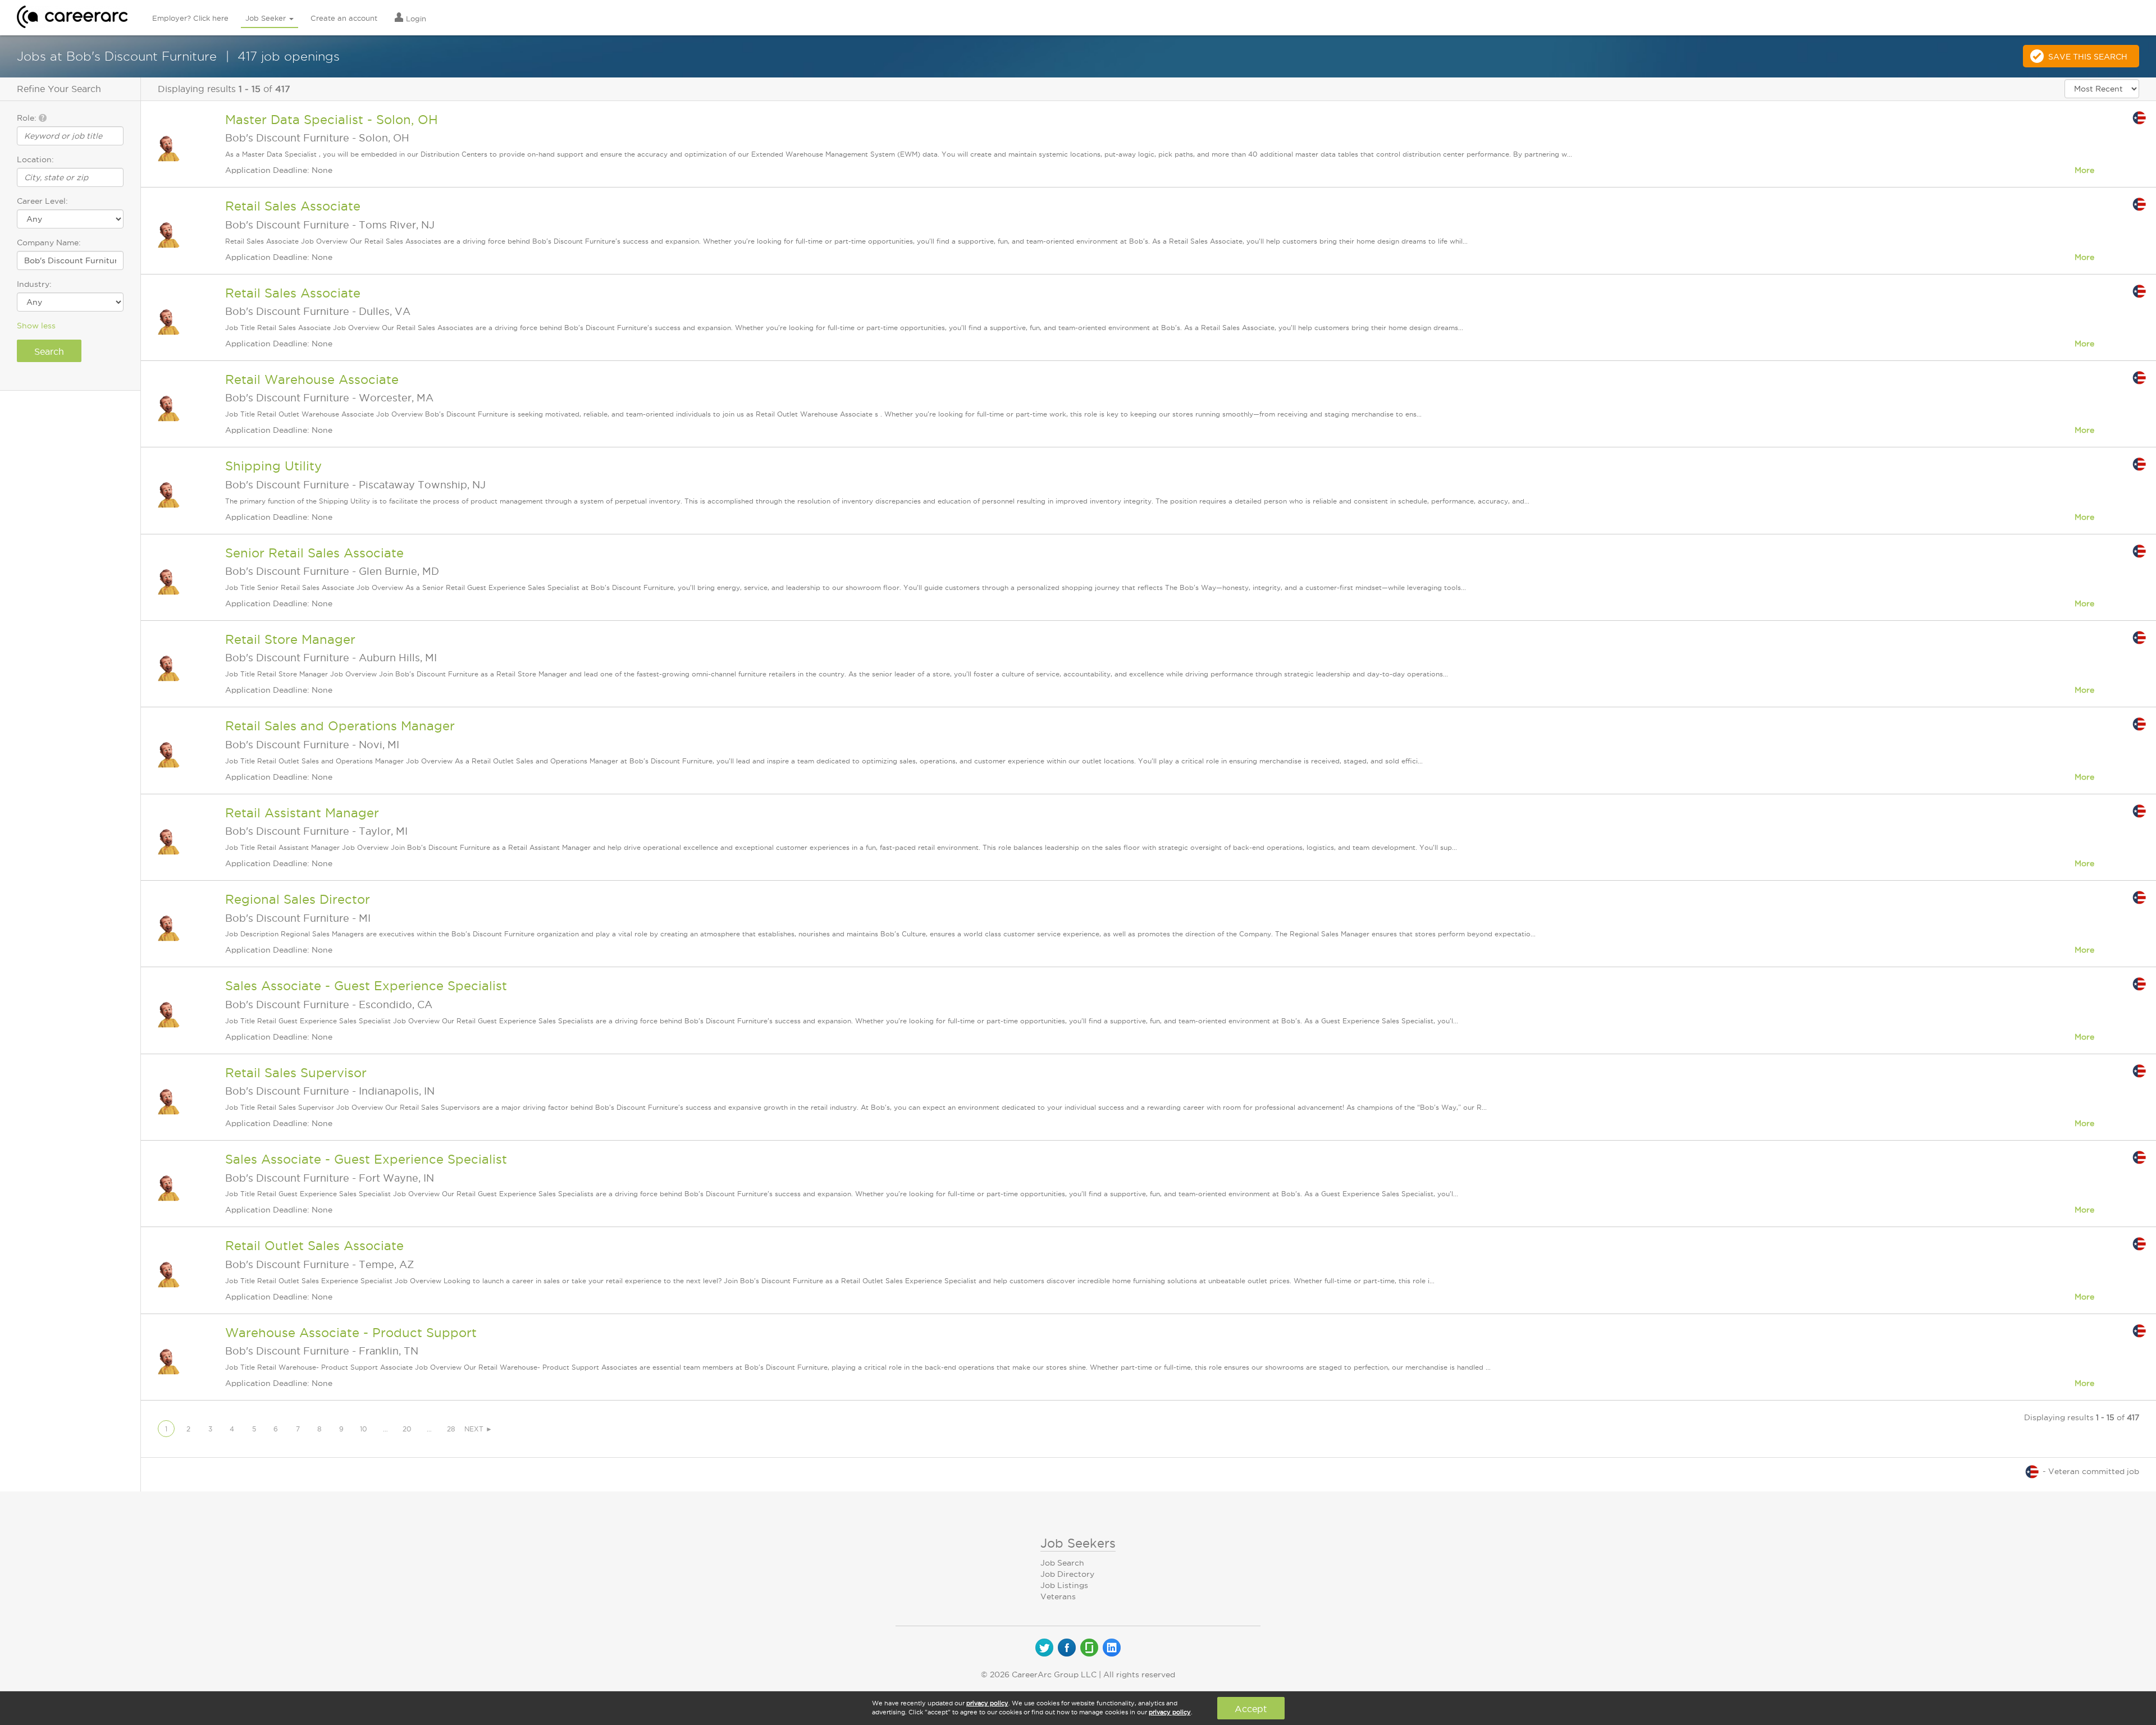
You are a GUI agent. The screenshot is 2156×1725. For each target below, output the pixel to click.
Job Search (1062, 1563)
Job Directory (1067, 1574)
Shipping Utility (273, 466)
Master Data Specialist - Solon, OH (332, 120)
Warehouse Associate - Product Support (351, 1333)
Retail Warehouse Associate (312, 379)
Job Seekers (1078, 1543)
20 (407, 1429)
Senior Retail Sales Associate (314, 553)
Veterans (1058, 1596)
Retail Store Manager (290, 639)
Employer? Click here (190, 18)
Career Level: (42, 201)
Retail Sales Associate (293, 206)
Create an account (344, 18)
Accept (1251, 1709)
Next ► (478, 1429)
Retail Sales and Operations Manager (340, 726)
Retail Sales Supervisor (296, 1073)
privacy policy (987, 1703)
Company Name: (49, 242)
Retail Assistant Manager (302, 813)
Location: (35, 159)
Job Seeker (267, 18)
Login (415, 19)
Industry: (34, 284)
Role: (28, 118)
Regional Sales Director (298, 899)
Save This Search (2088, 57)
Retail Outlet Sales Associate (314, 1246)
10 (364, 1429)
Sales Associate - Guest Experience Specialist (366, 986)
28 (451, 1429)
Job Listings (1064, 1585)
